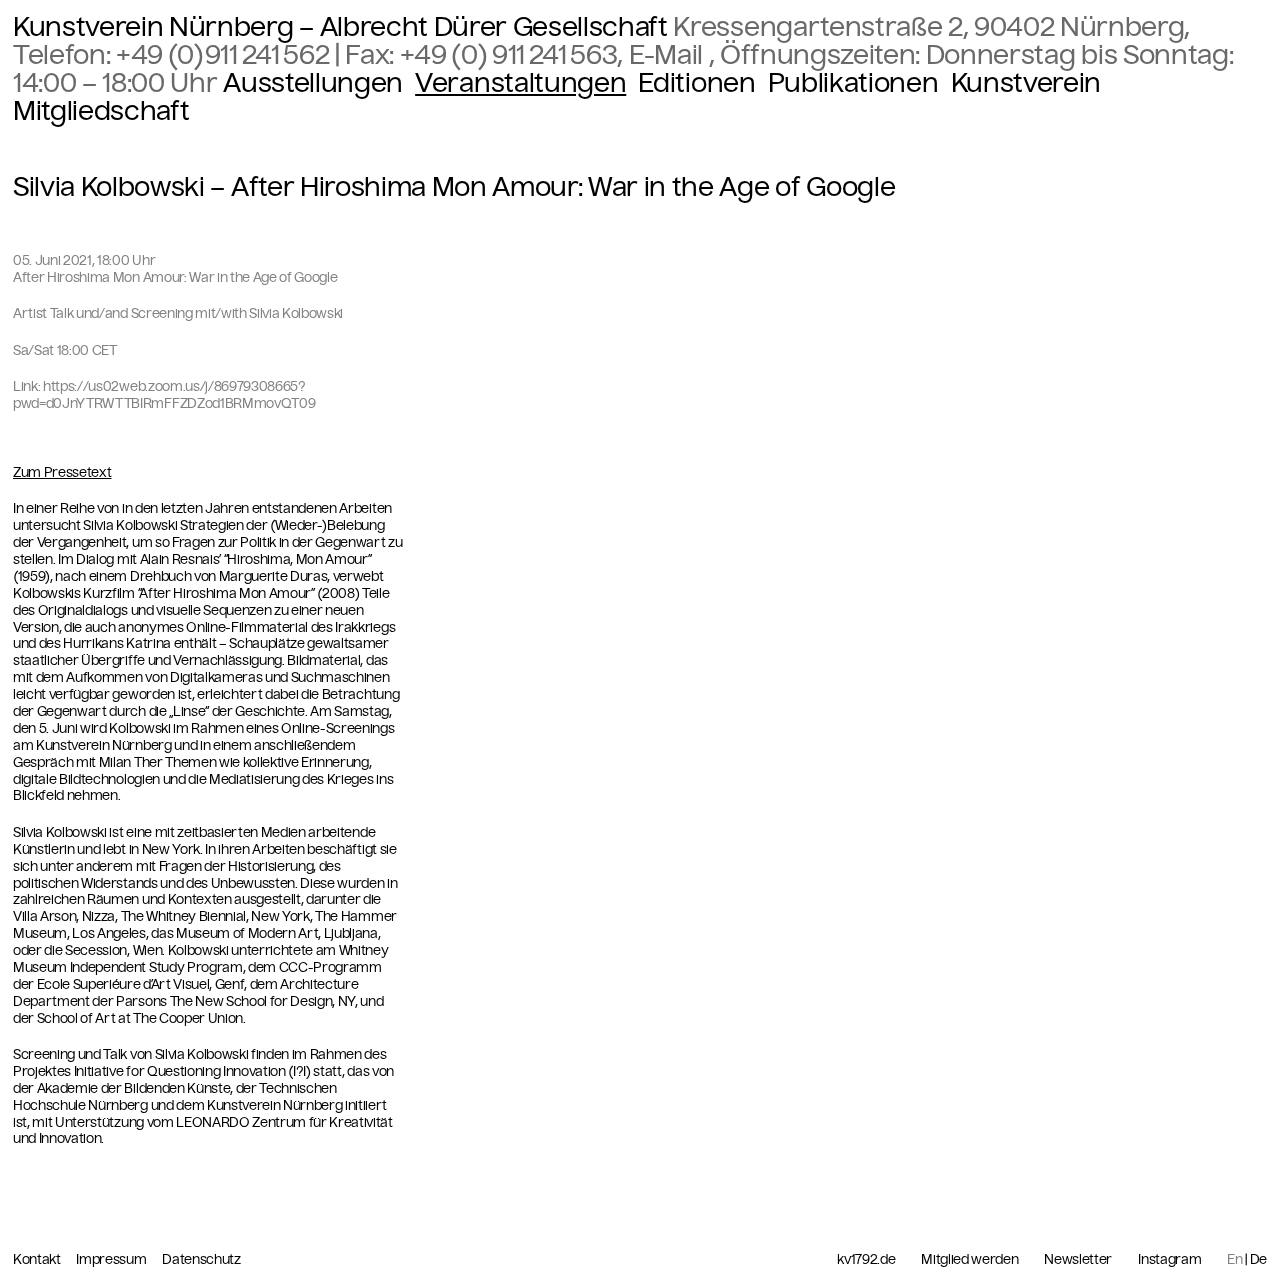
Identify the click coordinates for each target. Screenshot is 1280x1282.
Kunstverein (1026, 83)
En (1234, 1259)
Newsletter (1078, 1260)
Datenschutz (201, 1259)
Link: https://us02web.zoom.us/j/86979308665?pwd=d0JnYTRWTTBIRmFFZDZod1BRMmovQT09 (164, 395)
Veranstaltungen (520, 83)
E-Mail (669, 55)
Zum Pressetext (62, 473)
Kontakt (38, 1259)
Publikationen (853, 83)
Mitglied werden (969, 1260)
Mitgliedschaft (101, 111)
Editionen (696, 83)
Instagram (1169, 1260)
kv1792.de (866, 1260)
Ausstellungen (313, 83)
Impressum (112, 1259)
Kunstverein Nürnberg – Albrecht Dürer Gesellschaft (340, 27)
